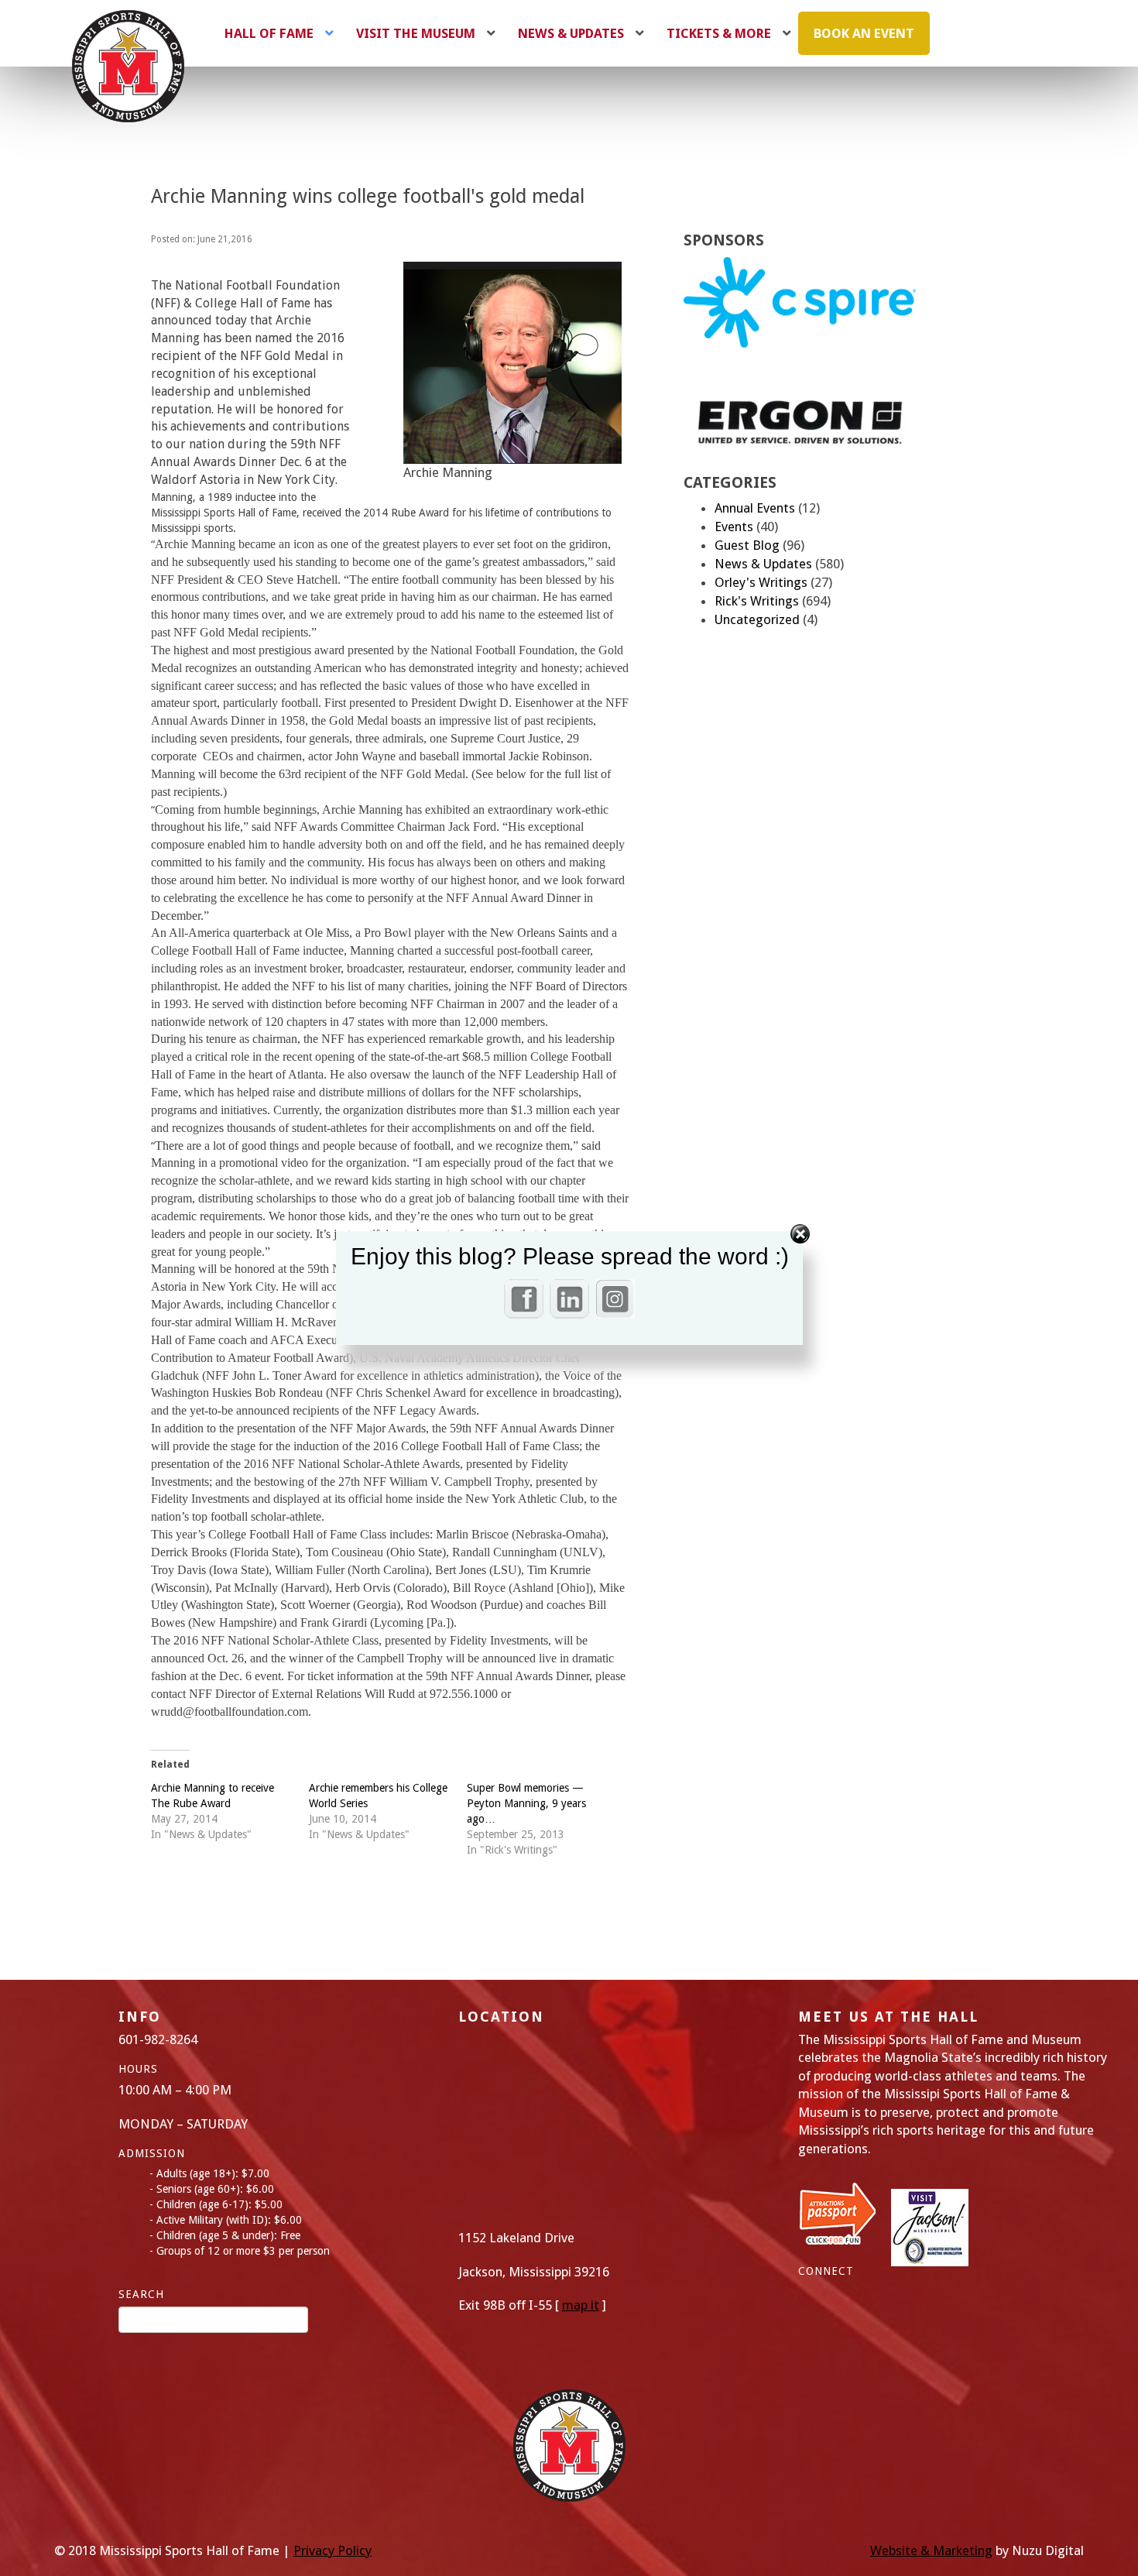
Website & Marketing (931, 2550)
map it (581, 2305)
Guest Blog (747, 545)
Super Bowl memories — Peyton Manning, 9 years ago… (526, 1803)
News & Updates (763, 564)
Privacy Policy (332, 2550)
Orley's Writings (761, 582)
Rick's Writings (757, 601)
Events (734, 527)
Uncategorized (757, 619)
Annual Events (755, 508)
